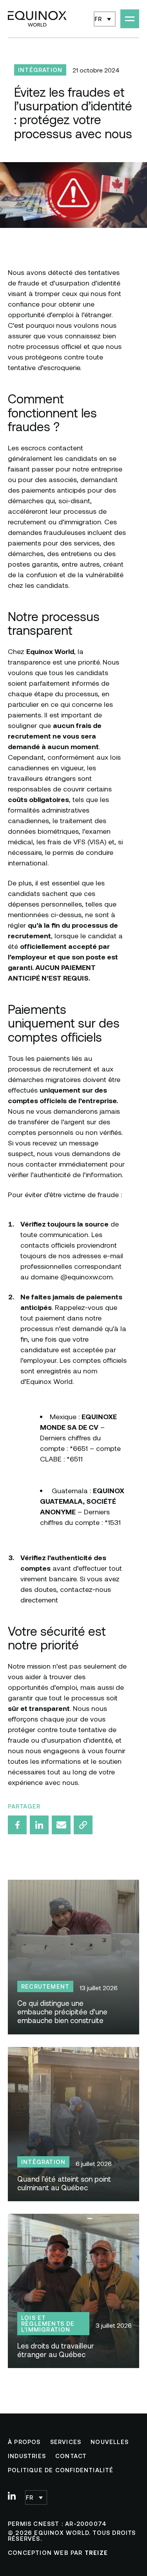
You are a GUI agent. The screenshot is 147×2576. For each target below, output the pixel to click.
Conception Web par (58, 2553)
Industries (27, 2456)
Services (66, 2442)
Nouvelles (110, 2442)
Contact (71, 2456)
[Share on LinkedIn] (39, 1825)
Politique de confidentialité (61, 2470)
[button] (105, 19)
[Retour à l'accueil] (37, 19)
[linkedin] (12, 2496)
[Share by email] (61, 1825)
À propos (24, 2442)
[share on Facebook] (17, 1825)
